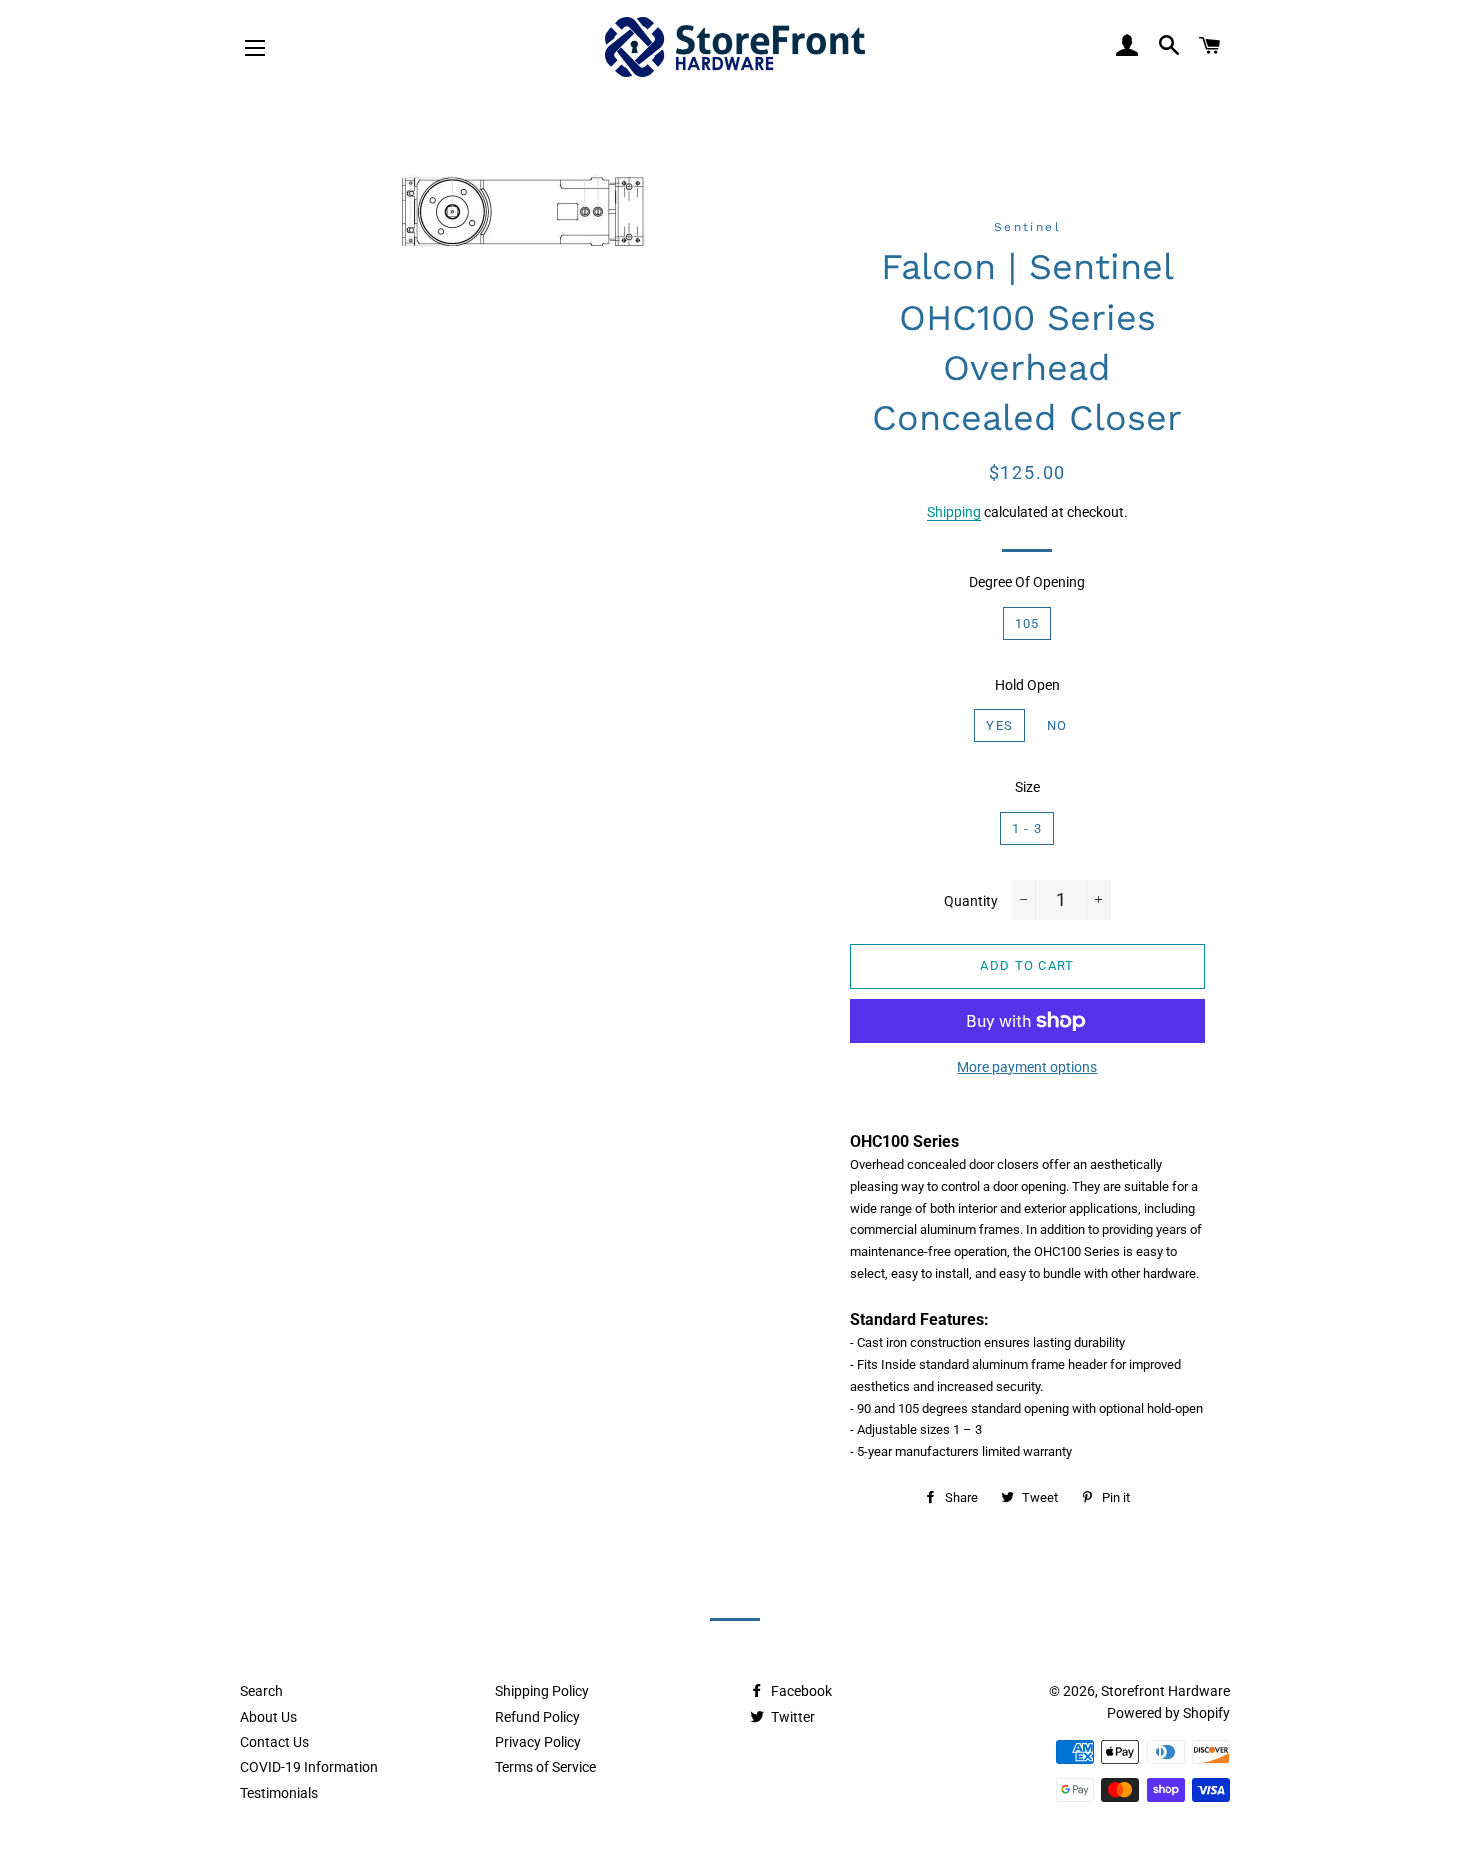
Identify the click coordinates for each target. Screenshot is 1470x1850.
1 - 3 (1027, 828)
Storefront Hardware (1165, 1691)
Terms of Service (545, 1767)
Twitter (791, 1717)
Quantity (971, 901)
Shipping (954, 512)
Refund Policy (537, 1717)
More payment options (1027, 1067)
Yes (999, 725)
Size (1027, 787)
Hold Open (1027, 685)
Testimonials (279, 1793)
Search (261, 1691)
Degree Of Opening (1027, 582)
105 (1027, 623)
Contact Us (274, 1742)
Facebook (800, 1691)
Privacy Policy (538, 1742)
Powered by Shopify (1168, 1713)
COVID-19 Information (309, 1767)
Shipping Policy (542, 1691)
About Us (268, 1717)
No (1057, 725)
